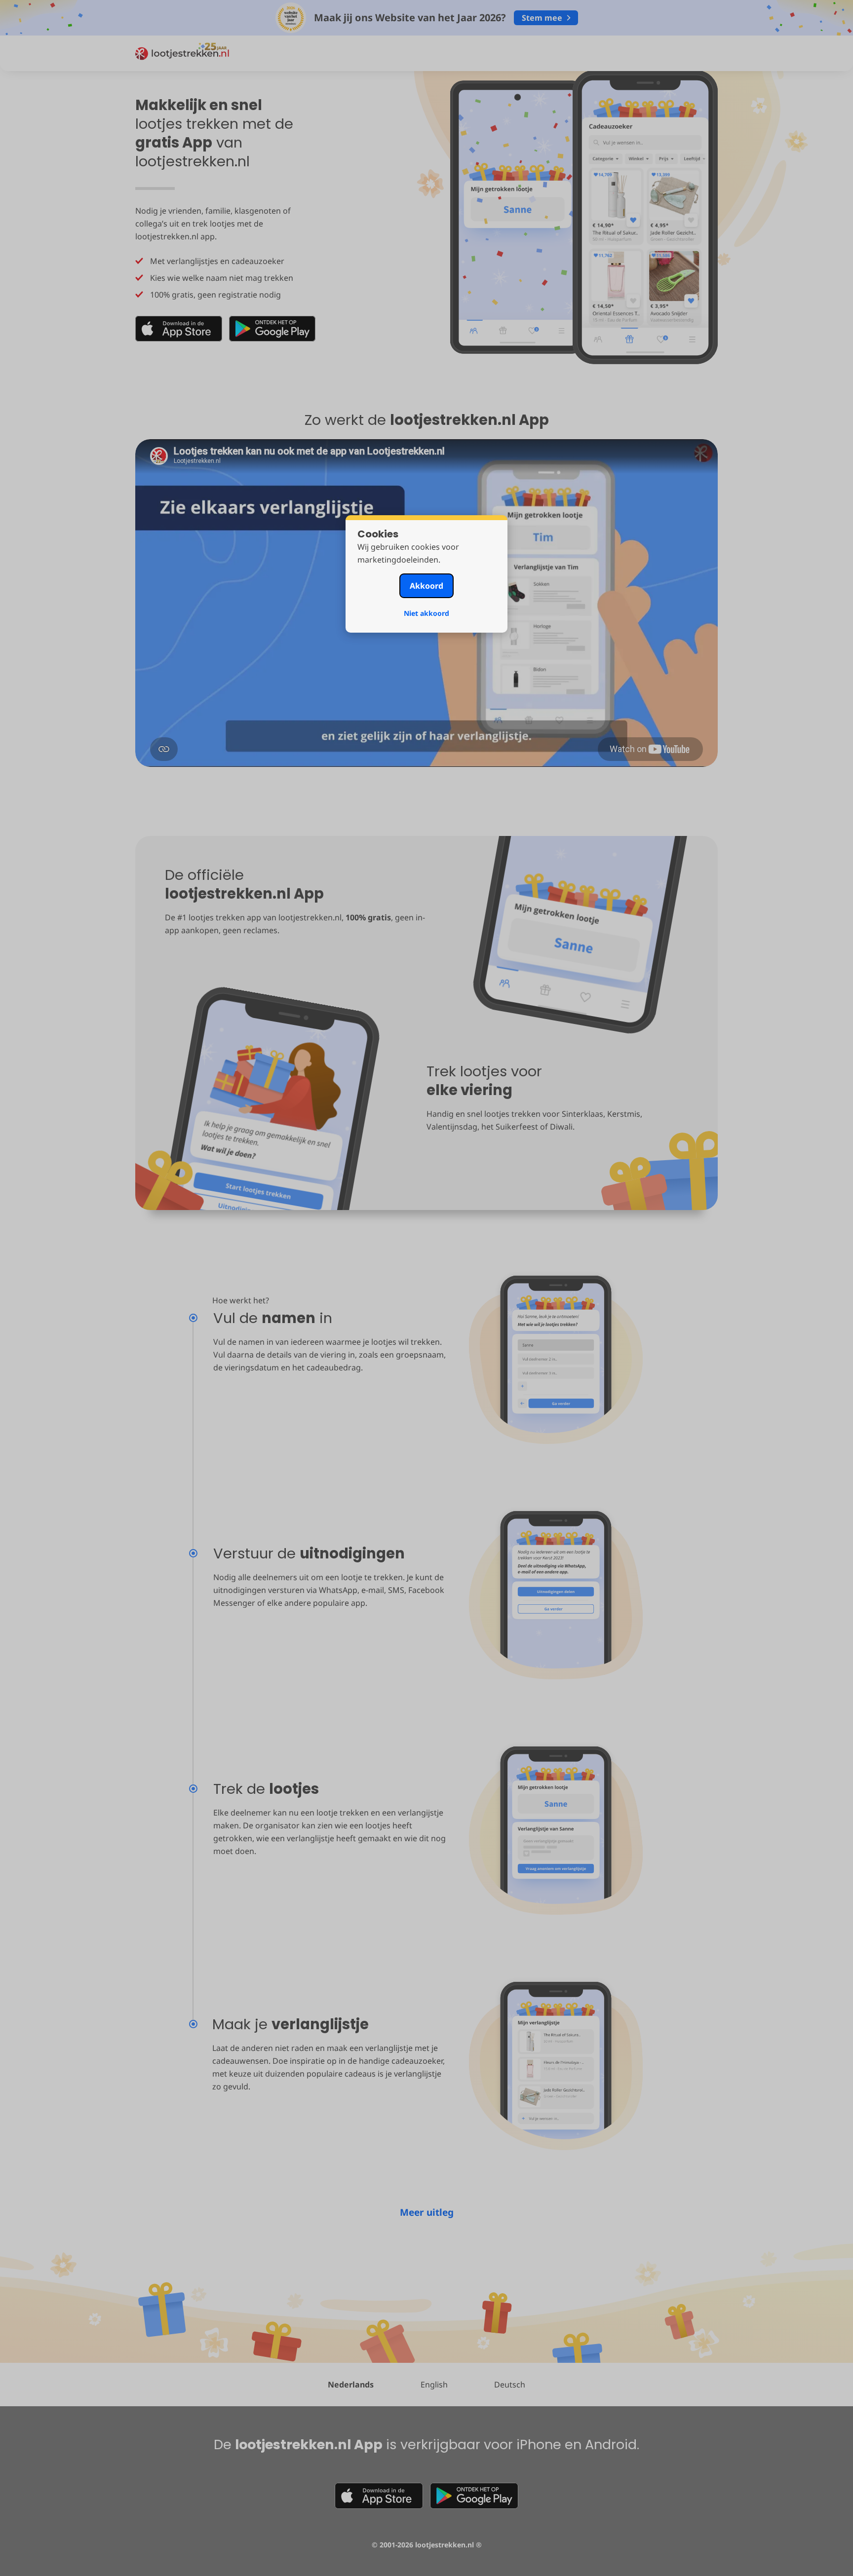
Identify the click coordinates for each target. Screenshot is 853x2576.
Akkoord (426, 586)
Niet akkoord (426, 613)
